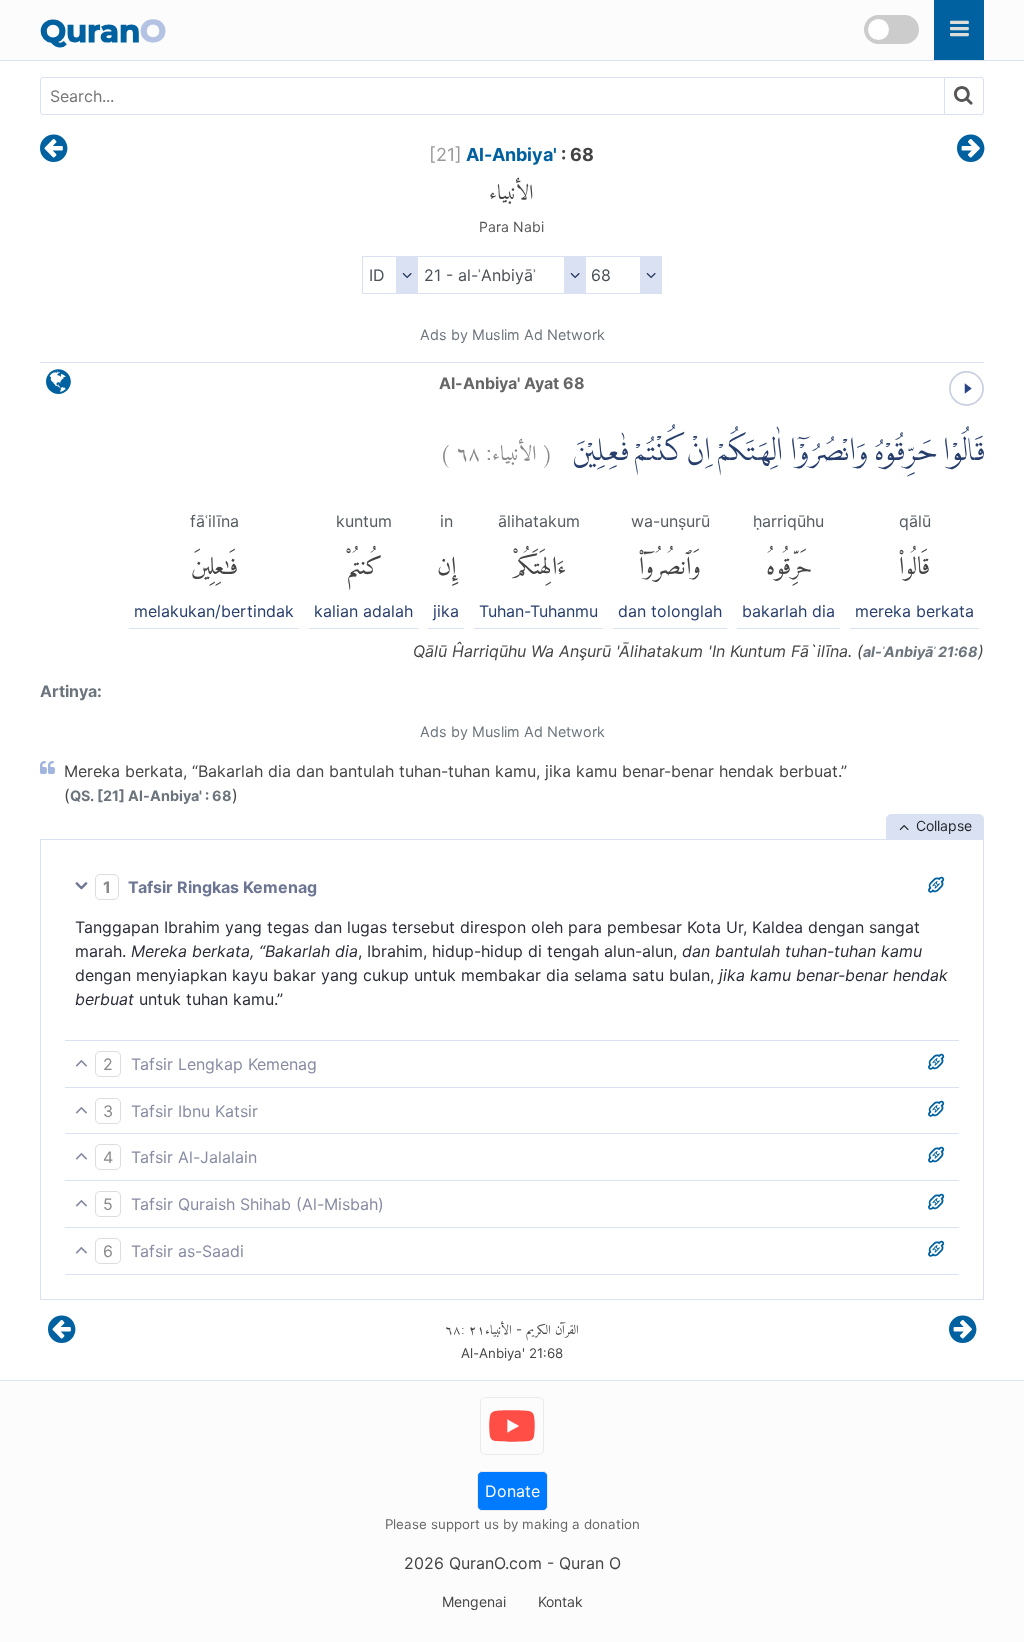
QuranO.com (495, 1563)
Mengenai (474, 1601)
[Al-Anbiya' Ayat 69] (970, 150)
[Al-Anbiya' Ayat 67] (53, 150)
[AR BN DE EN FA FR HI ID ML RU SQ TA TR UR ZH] (389, 275)
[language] (58, 386)
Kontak (560, 1601)
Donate (512, 1491)
